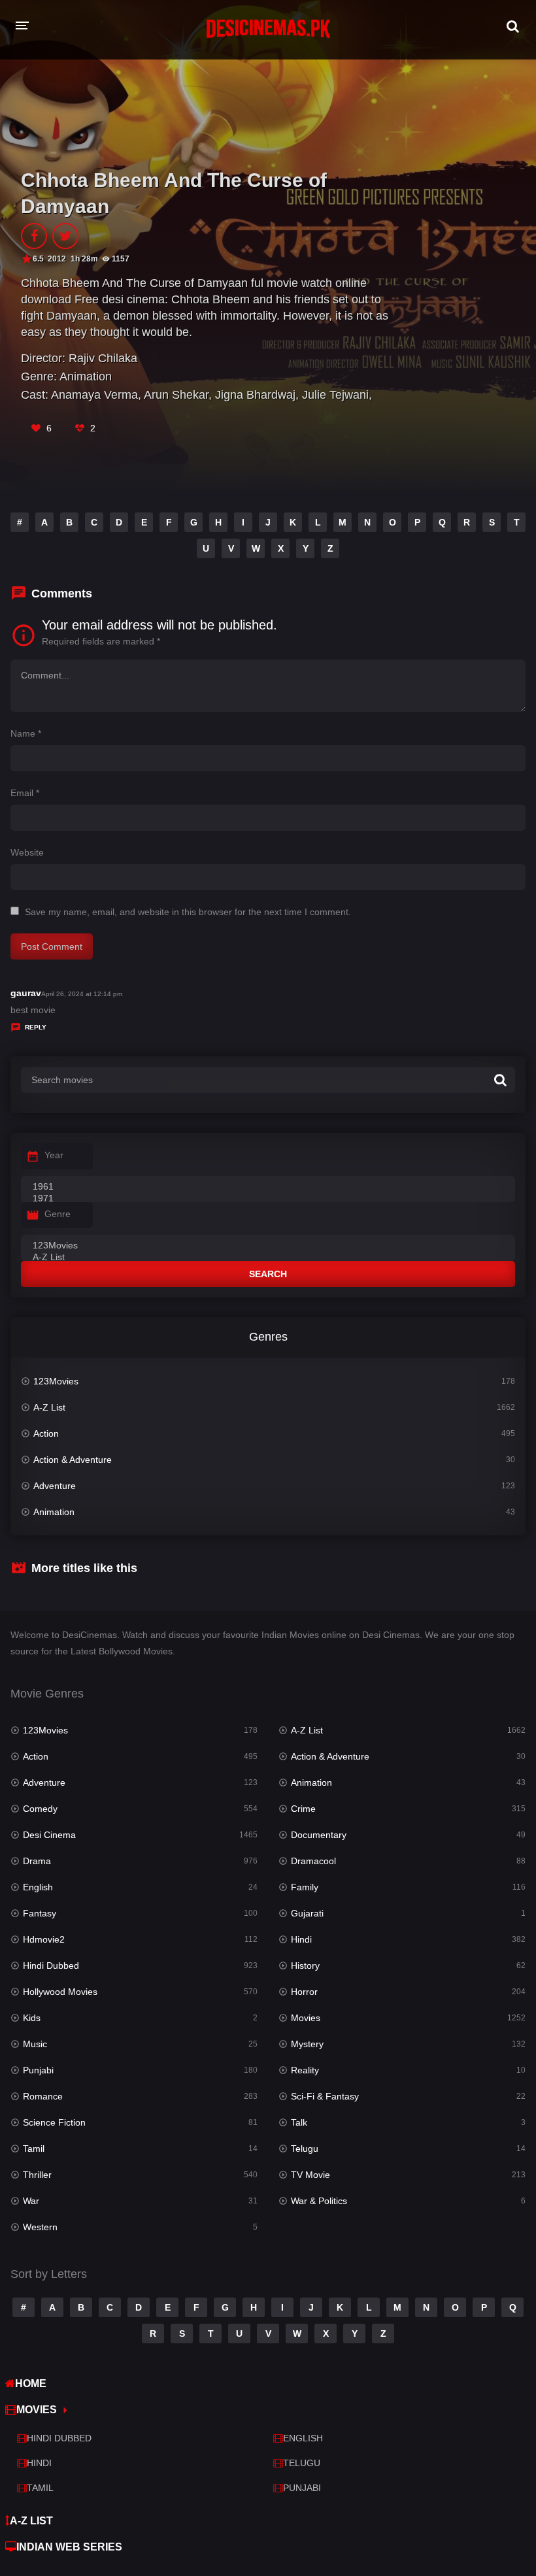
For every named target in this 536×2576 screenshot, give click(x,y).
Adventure (55, 1486)
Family (305, 1887)
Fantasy (40, 1913)
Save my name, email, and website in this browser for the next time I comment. (188, 912)
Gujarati (307, 1913)
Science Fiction (54, 2122)
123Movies (56, 1381)
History (305, 1965)
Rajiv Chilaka (103, 358)
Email (25, 793)
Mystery (307, 2044)
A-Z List (49, 1407)
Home (31, 2384)
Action (46, 1433)
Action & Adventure (73, 1460)
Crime (303, 1809)
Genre (58, 1214)
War (31, 2201)
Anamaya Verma (94, 395)
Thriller (37, 2175)
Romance (43, 2096)
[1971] (268, 1199)
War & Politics (319, 2201)
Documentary (319, 1835)
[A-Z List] (268, 1258)
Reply (36, 1027)
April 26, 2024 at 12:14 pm (82, 994)
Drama (37, 1861)
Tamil (34, 2149)
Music (35, 2044)
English (38, 1887)
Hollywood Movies (60, 1992)
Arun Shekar (176, 395)
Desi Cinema (49, 1835)
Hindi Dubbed (51, 1965)
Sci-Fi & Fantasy (325, 2096)
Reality (305, 2070)
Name (26, 733)
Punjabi (38, 2070)
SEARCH (268, 1274)
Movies (306, 2018)
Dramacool (313, 1861)
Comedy (40, 1809)
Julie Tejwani (335, 395)
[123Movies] (268, 1246)
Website (27, 852)
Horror (304, 1992)
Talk (299, 2122)
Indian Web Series (69, 2547)
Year (54, 1155)
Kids (32, 2018)
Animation (86, 376)
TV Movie (310, 2175)
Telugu (305, 2149)
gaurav (26, 993)
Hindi (301, 1939)
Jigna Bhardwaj (255, 395)
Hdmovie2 (44, 1939)
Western (40, 2227)
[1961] (268, 1187)
